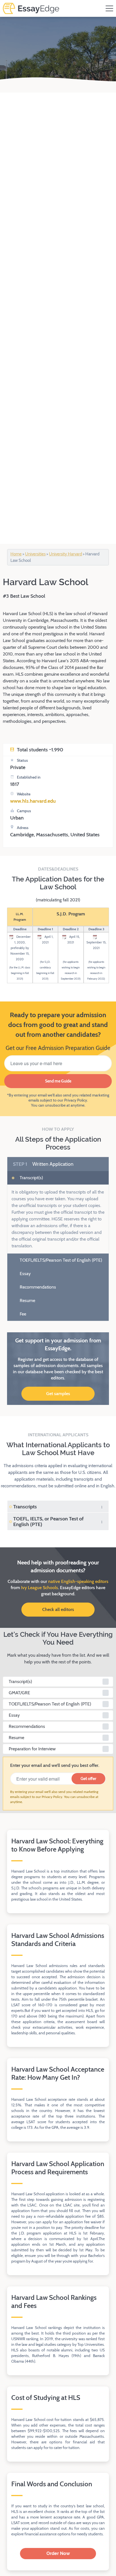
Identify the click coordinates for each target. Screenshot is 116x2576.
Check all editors (58, 1609)
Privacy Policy (76, 1100)
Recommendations (37, 1287)
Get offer (88, 1779)
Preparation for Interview (32, 1749)
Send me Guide (58, 1081)
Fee (22, 1314)
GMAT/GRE (19, 1693)
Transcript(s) (31, 1178)
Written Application (43, 1164)
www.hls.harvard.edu (33, 801)
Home (16, 554)
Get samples (58, 1394)
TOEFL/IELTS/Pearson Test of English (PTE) (60, 1260)
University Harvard (65, 554)
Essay (25, 1274)
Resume (27, 1300)
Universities (35, 554)
